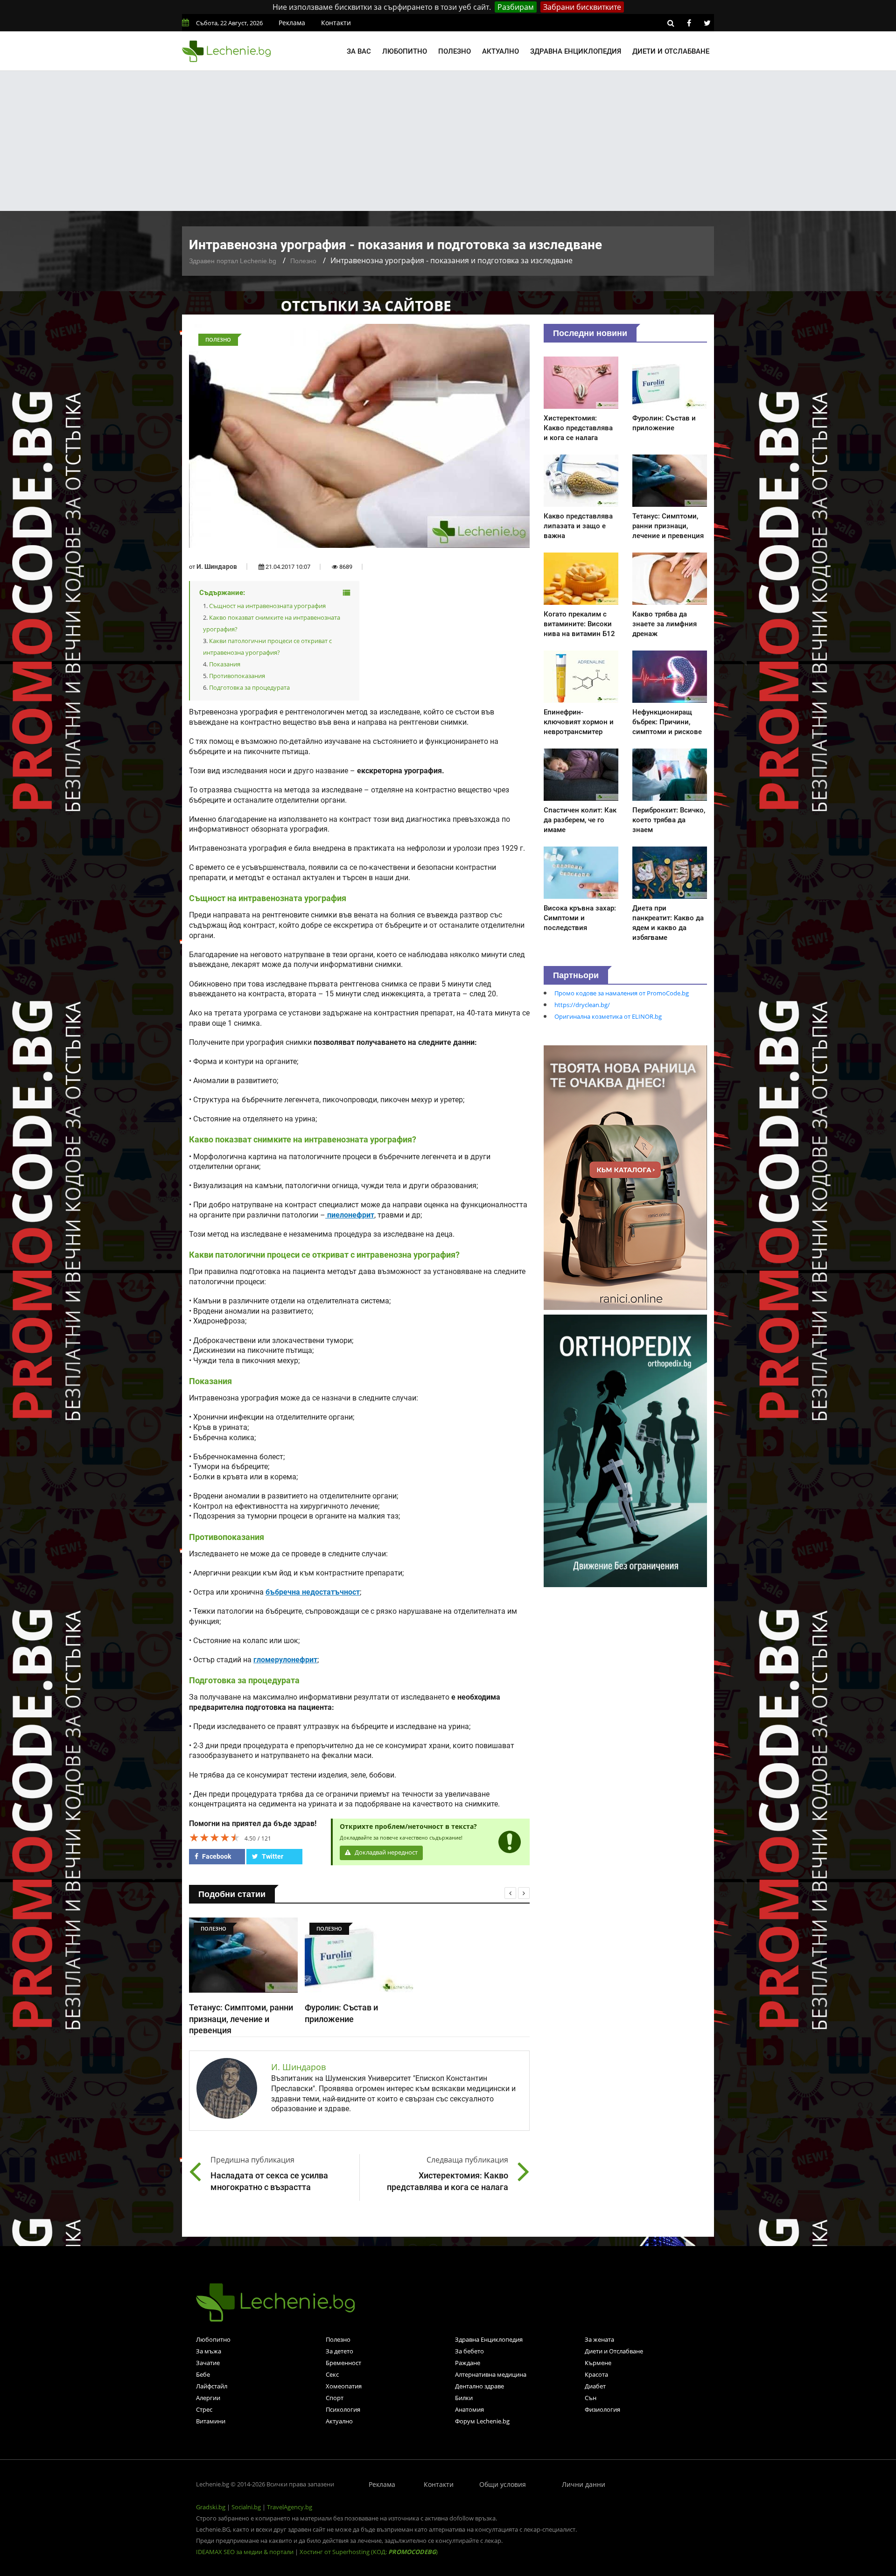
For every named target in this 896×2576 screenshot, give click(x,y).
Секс (332, 2374)
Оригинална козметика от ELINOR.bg (608, 1016)
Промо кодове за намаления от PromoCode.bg (622, 993)
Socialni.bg (246, 2507)
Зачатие (208, 2363)
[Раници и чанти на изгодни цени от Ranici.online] (625, 1177)
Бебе (203, 2374)
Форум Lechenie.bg (482, 2421)
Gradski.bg (211, 2507)
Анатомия (469, 2409)
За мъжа (209, 2351)
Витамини (211, 2421)
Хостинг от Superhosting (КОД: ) (369, 2552)
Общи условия (503, 2484)
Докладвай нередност (385, 1852)
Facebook (216, 1856)
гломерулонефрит (285, 1660)
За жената (599, 2339)
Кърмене (598, 2363)
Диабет (595, 2386)
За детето (339, 2351)
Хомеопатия (344, 2386)
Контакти (336, 23)
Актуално (500, 51)
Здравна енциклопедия (576, 51)
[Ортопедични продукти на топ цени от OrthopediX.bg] (625, 1450)
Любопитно (405, 51)
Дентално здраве (479, 2386)
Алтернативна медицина (491, 2374)
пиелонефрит (350, 1215)
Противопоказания (237, 676)
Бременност (343, 2363)
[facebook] (689, 23)
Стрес (204, 2409)
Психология (343, 2409)
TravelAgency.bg (290, 2507)
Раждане (468, 2363)
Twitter (272, 1856)
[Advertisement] (448, 141)
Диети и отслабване (671, 51)
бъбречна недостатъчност (313, 1592)
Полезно (455, 51)
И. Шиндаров (217, 567)
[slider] (215, 1837)
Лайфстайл (212, 2386)
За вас (359, 51)
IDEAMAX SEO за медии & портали (245, 2552)
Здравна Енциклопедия (489, 2339)
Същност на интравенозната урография (267, 606)
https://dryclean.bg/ (582, 1005)
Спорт (335, 2398)
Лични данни (584, 2484)
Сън (591, 2398)
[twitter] (707, 23)
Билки (464, 2398)
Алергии (208, 2398)
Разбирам (516, 7)
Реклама (292, 23)
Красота (596, 2374)
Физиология (602, 2409)
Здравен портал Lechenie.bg (233, 261)
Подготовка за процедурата (249, 687)
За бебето (469, 2351)
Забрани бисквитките (582, 7)
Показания (225, 664)
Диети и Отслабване (614, 2351)
